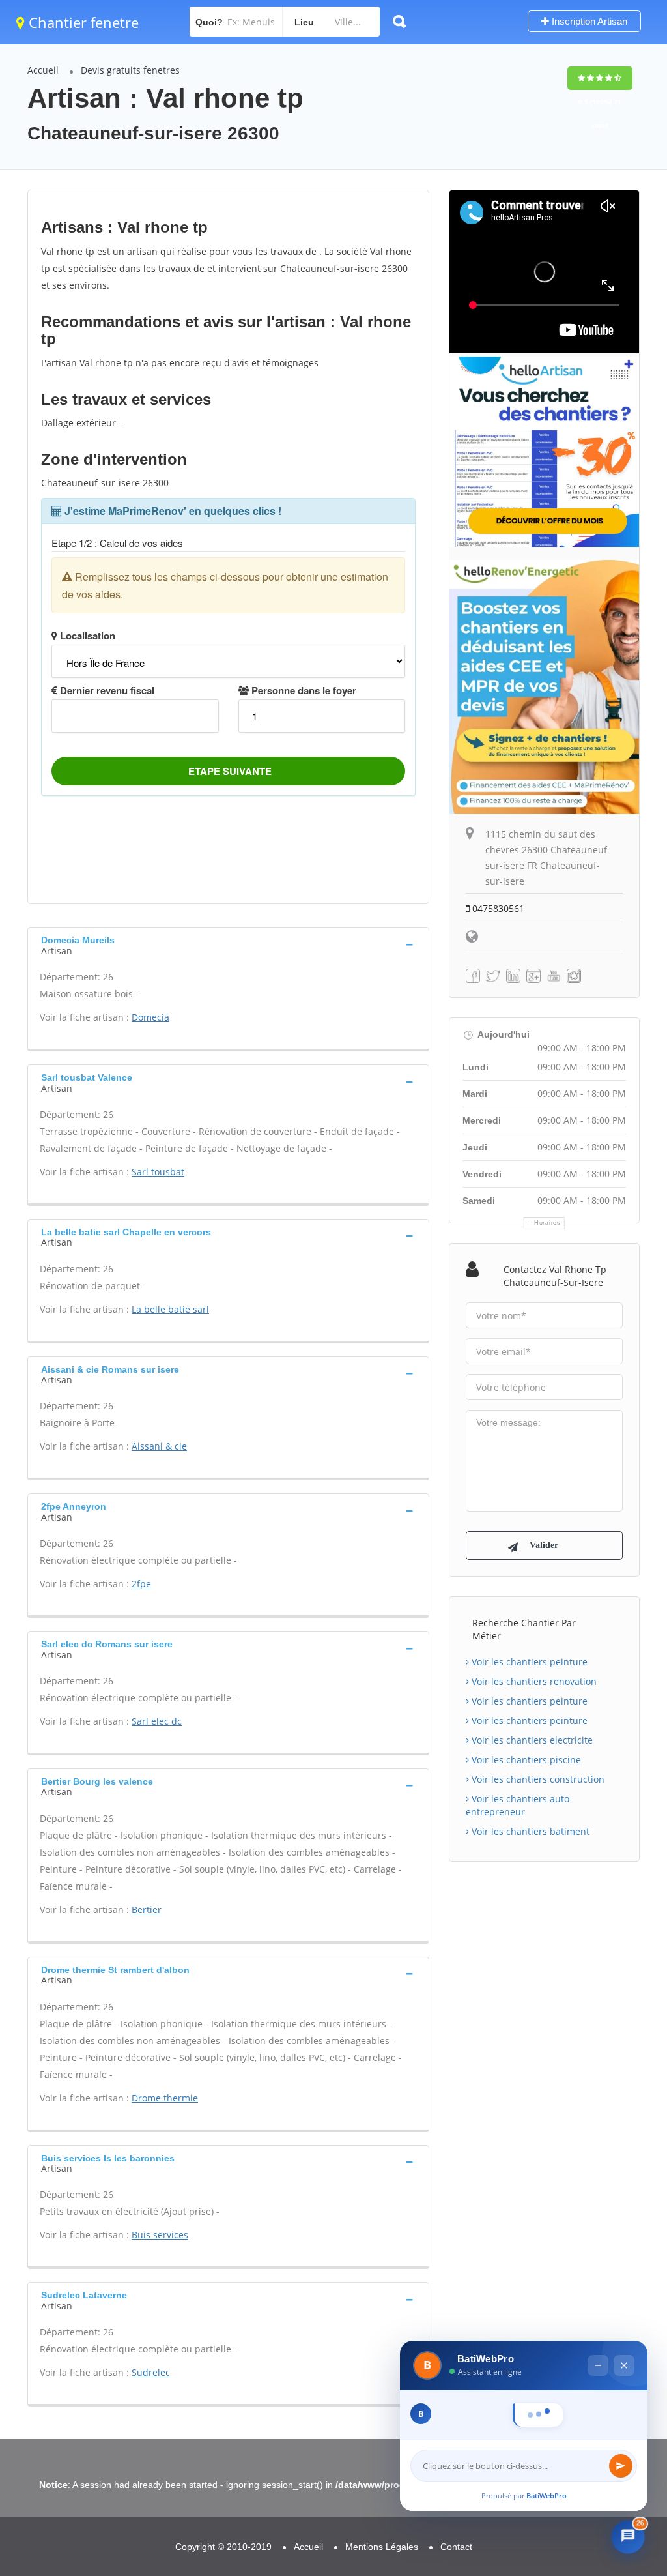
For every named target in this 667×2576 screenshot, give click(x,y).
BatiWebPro (546, 2495)
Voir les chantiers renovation (533, 1681)
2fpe (141, 1584)
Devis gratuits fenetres (130, 70)
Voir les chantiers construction (537, 1779)
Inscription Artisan (588, 21)
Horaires (547, 1223)
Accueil (43, 70)
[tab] (228, 944)
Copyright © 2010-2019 (223, 2547)
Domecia (150, 1017)
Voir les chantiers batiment (529, 1831)
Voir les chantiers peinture (528, 1662)
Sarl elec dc (157, 1721)
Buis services (160, 2235)
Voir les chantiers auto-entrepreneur (519, 1805)
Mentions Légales (382, 2547)
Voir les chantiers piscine (525, 1760)
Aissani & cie (159, 1446)
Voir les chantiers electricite (531, 1740)
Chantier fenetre (82, 22)
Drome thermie (165, 2098)
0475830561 (497, 908)
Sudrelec (151, 2372)
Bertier (147, 1910)
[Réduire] (598, 2337)
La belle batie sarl (170, 1309)
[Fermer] (624, 2337)
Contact (456, 2547)
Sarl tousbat (158, 1172)
